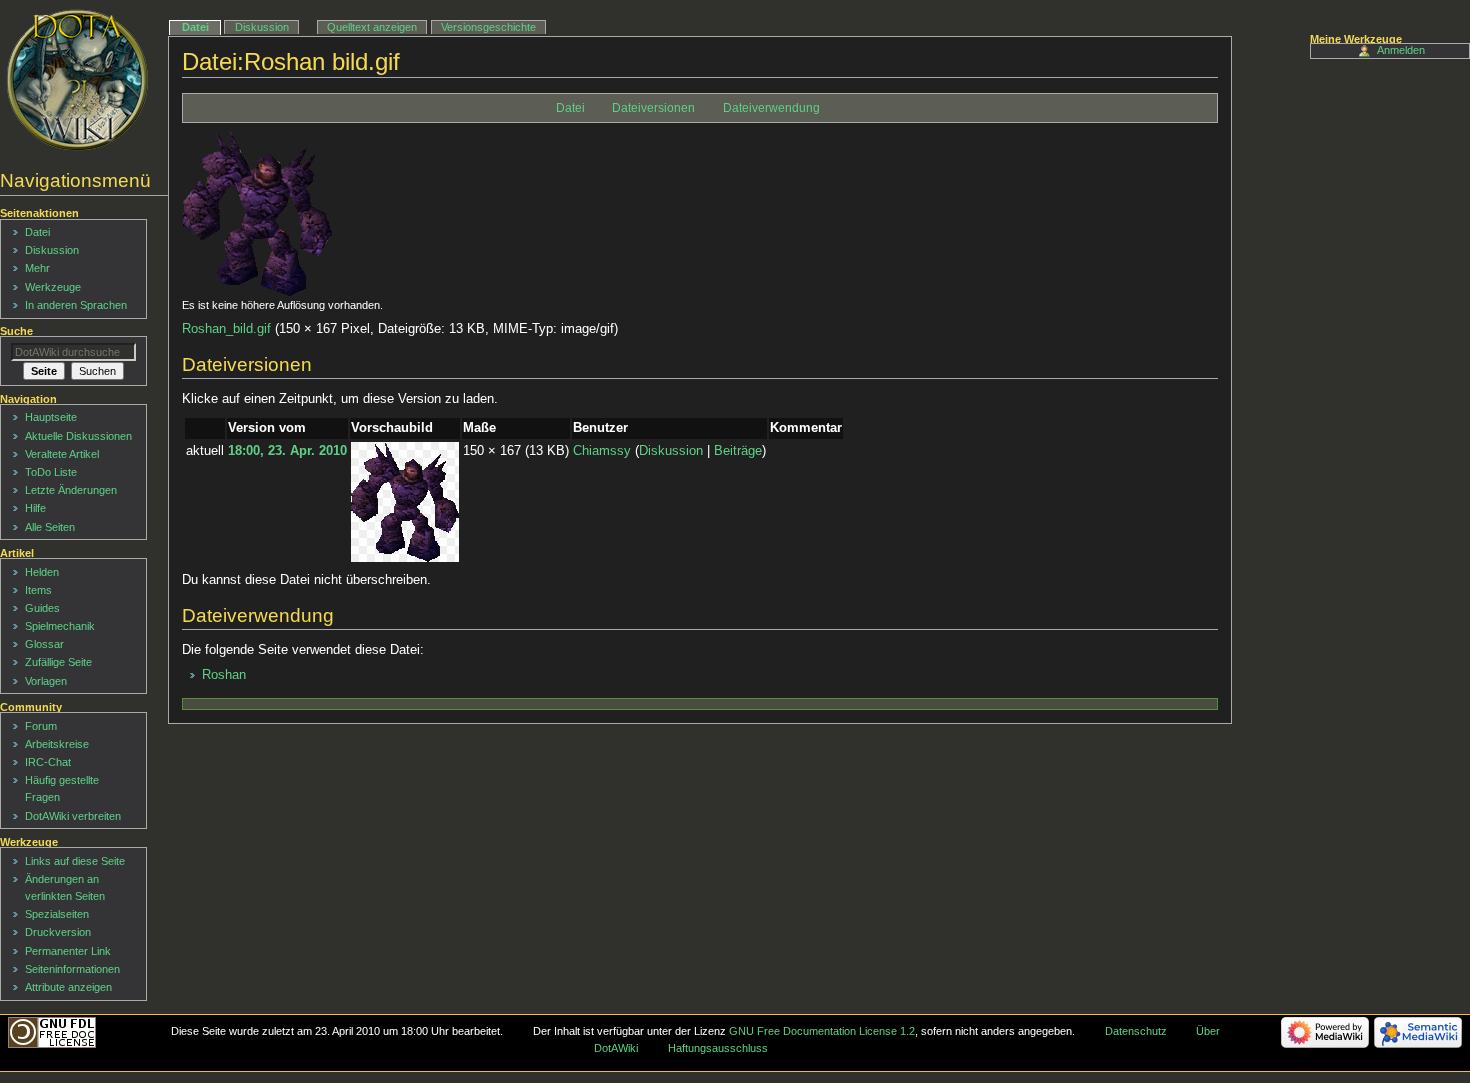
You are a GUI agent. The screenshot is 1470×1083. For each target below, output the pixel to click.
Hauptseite (51, 417)
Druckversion (58, 932)
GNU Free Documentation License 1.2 (822, 1031)
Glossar (44, 644)
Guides (42, 608)
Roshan (224, 675)
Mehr (37, 268)
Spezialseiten (57, 914)
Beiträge (738, 451)
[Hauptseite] (77, 80)
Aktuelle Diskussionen (78, 436)
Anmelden (1401, 50)
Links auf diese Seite (75, 861)
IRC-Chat (48, 762)
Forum (41, 726)
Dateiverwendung (771, 108)
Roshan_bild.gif (226, 329)
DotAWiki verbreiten (73, 816)
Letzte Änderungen (71, 490)
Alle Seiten (50, 527)
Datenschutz (1136, 1031)
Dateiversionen (653, 108)
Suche (16, 331)
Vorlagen (46, 681)
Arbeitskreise (57, 744)
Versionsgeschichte (488, 27)
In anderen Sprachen (76, 305)
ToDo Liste (51, 472)
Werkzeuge (53, 287)
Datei (570, 108)
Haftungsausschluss (718, 1048)
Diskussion (671, 451)
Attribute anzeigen (68, 987)
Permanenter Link (68, 951)
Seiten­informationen (72, 969)
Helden (42, 572)
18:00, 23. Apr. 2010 (287, 451)
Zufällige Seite (58, 662)
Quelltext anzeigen (372, 27)
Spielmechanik (60, 626)
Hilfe (35, 508)
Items (38, 590)
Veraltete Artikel (62, 454)
